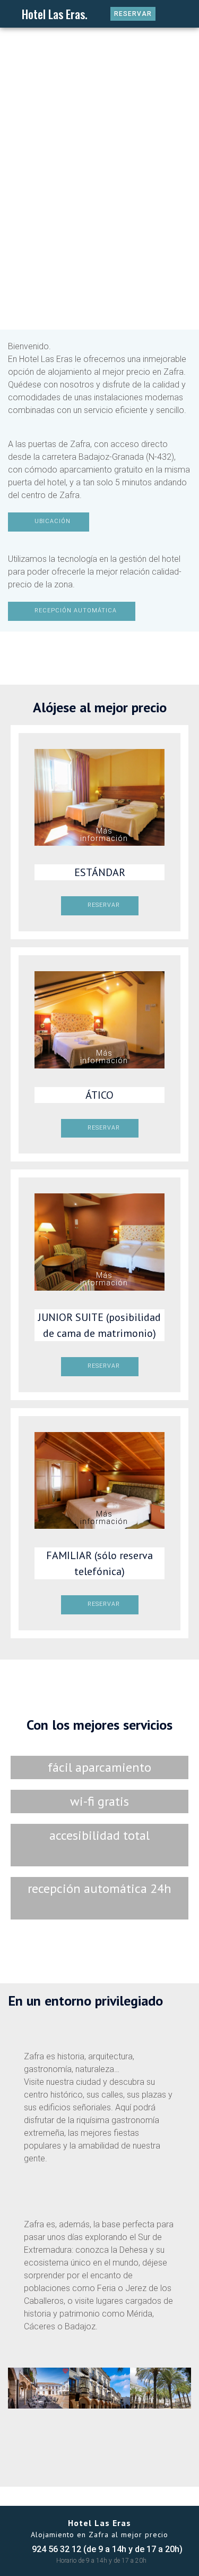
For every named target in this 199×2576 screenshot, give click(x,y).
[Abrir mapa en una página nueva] (188, 14)
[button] (11, 15)
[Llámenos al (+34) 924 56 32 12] (170, 14)
